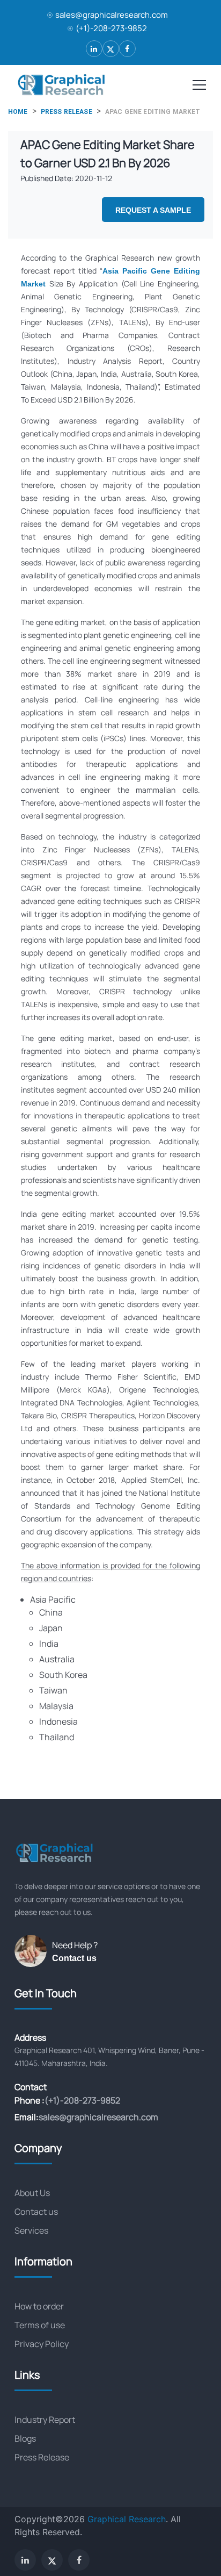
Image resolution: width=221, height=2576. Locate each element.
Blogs (25, 2438)
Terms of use (40, 2325)
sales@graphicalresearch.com (112, 15)
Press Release (42, 2457)
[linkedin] (94, 49)
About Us (32, 2193)
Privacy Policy (42, 2344)
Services (31, 2230)
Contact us (74, 1958)
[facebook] (127, 49)
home (18, 112)
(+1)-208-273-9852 (111, 28)
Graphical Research (127, 2519)
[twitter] (111, 49)
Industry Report (45, 2420)
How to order (39, 2306)
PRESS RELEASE (67, 112)
